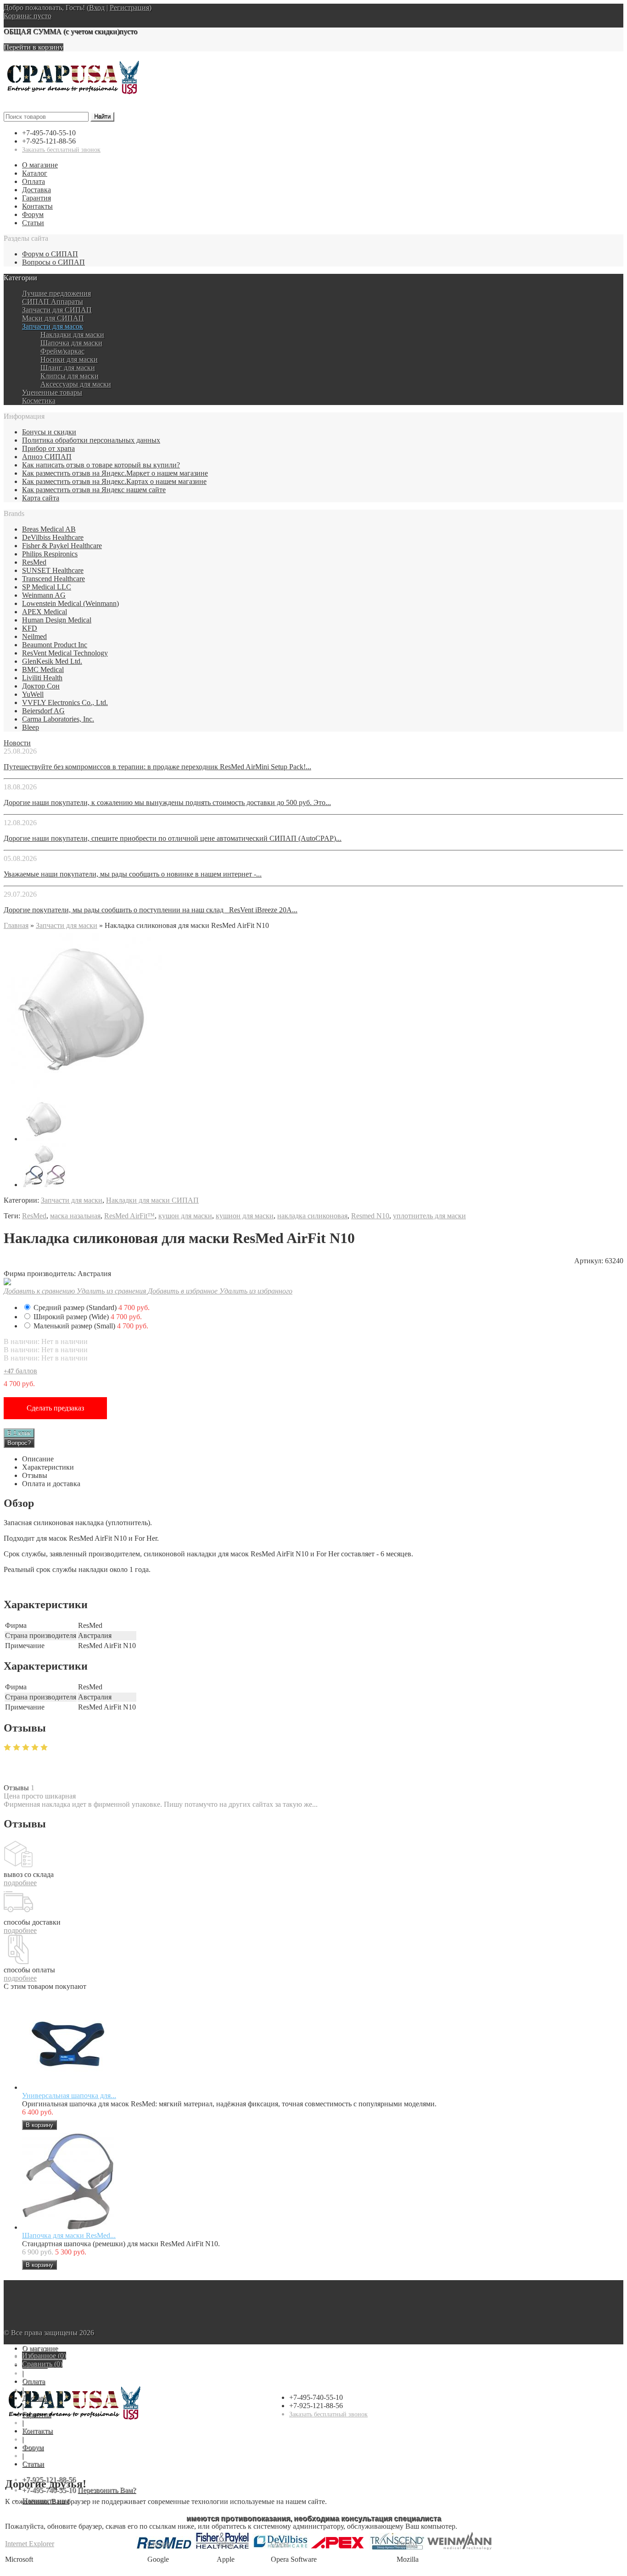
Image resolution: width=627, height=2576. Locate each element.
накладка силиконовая (312, 1216)
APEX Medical (45, 612)
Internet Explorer (30, 2544)
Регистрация (129, 8)
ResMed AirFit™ (129, 1216)
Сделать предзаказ (55, 1408)
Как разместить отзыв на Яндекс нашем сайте (94, 490)
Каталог (35, 173)
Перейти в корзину (34, 47)
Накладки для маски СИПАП (152, 1200)
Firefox (407, 2544)
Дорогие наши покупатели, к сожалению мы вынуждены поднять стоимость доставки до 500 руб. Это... (167, 802)
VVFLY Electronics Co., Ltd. (65, 702)
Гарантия (36, 198)
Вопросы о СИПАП (53, 262)
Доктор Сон (41, 686)
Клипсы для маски (70, 376)
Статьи (33, 223)
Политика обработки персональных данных (91, 440)
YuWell (33, 694)
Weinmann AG (44, 595)
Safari (225, 2544)
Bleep (31, 727)
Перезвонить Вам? (107, 2490)
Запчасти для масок (53, 326)
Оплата (34, 181)
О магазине (40, 165)
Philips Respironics (50, 554)
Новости (17, 743)
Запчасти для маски (67, 925)
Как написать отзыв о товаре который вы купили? (101, 465)
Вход (97, 8)
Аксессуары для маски (76, 384)
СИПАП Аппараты (53, 302)
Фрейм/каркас (62, 351)
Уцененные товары (52, 392)
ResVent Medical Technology (65, 653)
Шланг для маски (68, 368)
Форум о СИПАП (50, 254)
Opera (280, 2544)
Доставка (36, 190)
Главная (16, 925)
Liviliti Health (42, 678)
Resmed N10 (370, 1216)
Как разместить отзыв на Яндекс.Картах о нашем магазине (114, 481)
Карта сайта (41, 498)
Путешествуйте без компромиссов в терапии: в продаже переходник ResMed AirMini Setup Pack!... (157, 767)
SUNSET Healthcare (53, 570)
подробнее (20, 1883)
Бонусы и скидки (49, 432)
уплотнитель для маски (429, 1216)
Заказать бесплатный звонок (61, 150)
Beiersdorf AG (43, 711)
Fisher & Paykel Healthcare (62, 546)
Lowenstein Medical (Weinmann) (70, 603)
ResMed (34, 562)
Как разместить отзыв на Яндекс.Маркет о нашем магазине (115, 473)
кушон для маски (185, 1216)
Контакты (37, 206)
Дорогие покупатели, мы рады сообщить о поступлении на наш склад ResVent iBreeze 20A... (151, 910)
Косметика (39, 401)
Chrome (159, 2544)
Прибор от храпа (48, 448)
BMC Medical (43, 669)
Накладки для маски (72, 335)
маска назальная (75, 1216)
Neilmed (34, 636)
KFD (30, 628)
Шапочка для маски (71, 343)
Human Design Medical (57, 620)
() (44, 2356)
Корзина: (28, 16)
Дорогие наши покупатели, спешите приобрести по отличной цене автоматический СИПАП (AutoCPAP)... (173, 838)
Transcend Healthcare (53, 579)
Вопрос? (19, 1443)
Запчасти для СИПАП (57, 310)
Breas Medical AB (49, 529)
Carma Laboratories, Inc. (58, 719)
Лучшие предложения (56, 293)
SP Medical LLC (47, 587)
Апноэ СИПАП (47, 457)
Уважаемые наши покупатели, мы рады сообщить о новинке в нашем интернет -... (133, 874)
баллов (20, 1371)
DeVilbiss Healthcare (53, 537)
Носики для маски (69, 359)
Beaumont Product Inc (55, 645)
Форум (33, 214)
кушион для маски (245, 1216)
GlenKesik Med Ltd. (52, 661)
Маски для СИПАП (53, 318)
